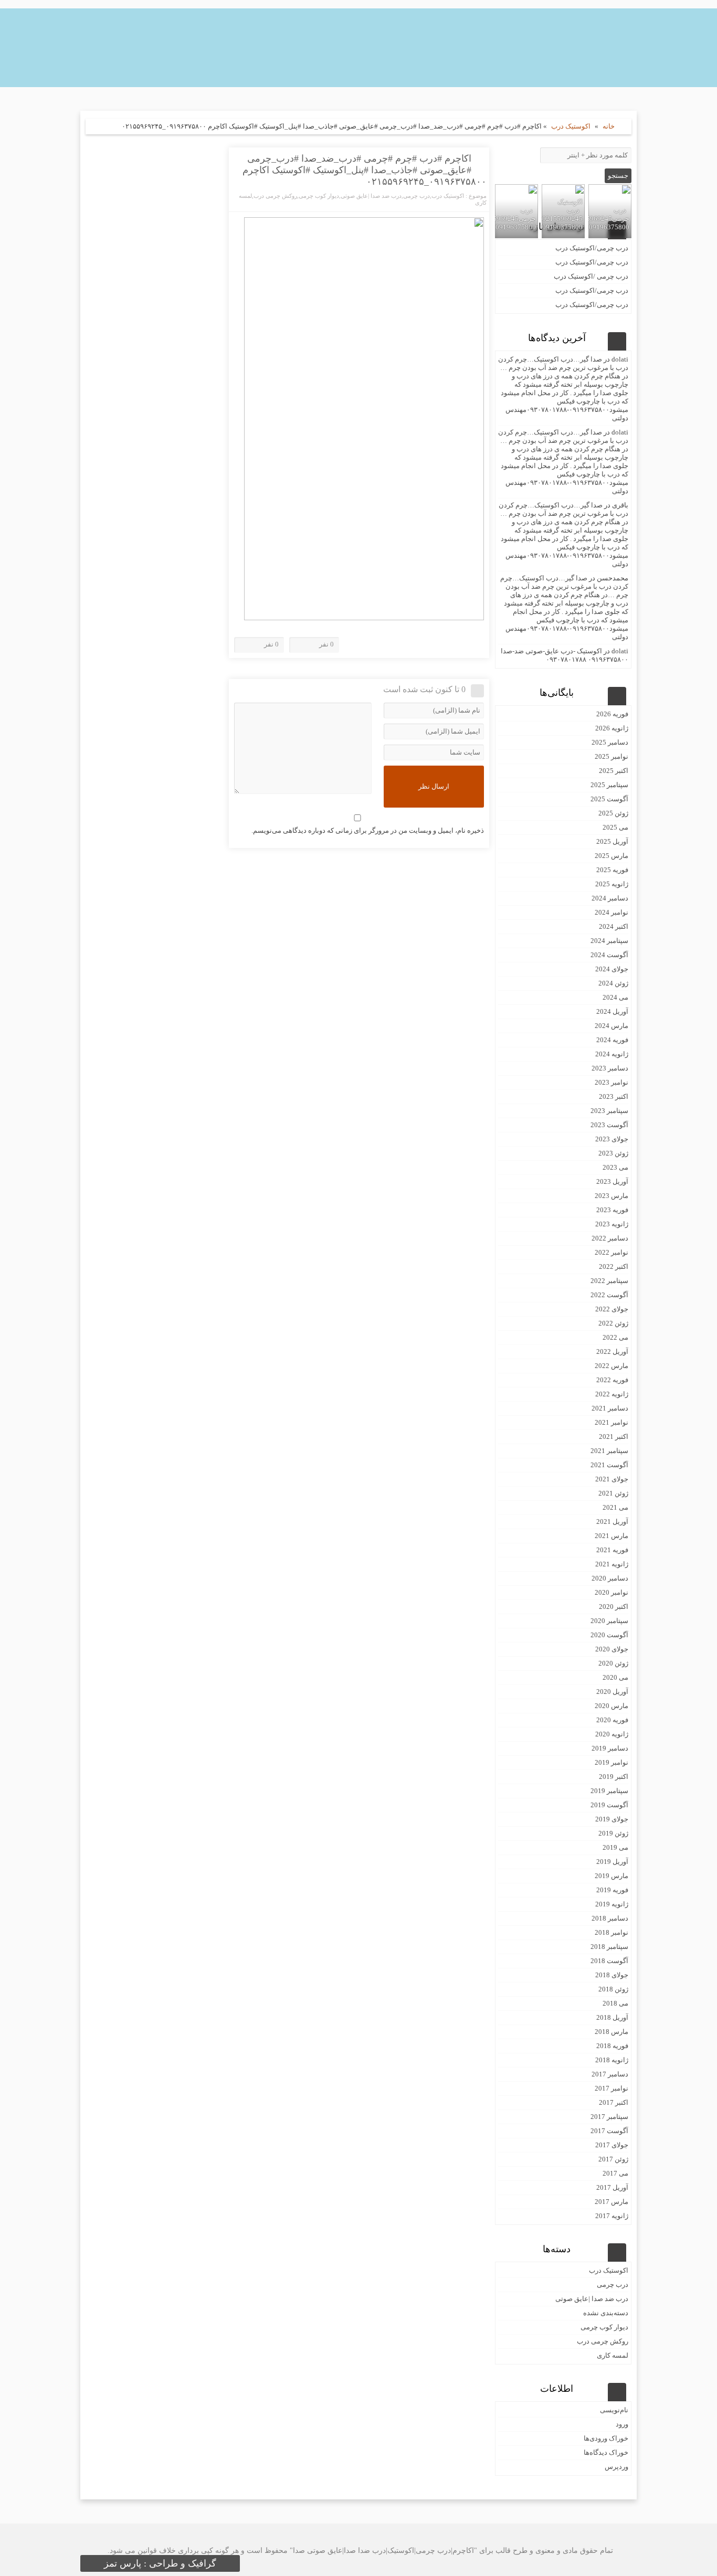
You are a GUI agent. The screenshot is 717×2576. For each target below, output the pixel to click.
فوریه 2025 (612, 870)
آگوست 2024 (609, 955)
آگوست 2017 (609, 2131)
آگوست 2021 (609, 1465)
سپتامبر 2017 (609, 2117)
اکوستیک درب (571, 126)
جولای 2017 (612, 2145)
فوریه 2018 (612, 2046)
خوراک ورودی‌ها (606, 2438)
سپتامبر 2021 (609, 1451)
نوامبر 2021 (611, 1422)
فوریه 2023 (612, 1210)
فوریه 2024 (612, 1040)
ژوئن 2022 (613, 1323)
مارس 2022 (611, 1366)
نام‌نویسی (614, 2410)
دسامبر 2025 (610, 742)
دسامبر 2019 (610, 1748)
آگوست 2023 (609, 1125)
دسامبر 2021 (610, 1408)
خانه (609, 126)
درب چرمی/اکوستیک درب (592, 248)
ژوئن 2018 (613, 1989)
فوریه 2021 (612, 1550)
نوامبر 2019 (611, 1762)
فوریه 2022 (612, 1380)
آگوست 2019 (609, 1805)
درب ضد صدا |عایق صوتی (371, 196)
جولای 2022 (612, 1309)
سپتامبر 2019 (609, 1791)
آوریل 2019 (612, 1862)
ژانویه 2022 (612, 1394)
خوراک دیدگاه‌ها (606, 2452)
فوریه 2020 (612, 1720)
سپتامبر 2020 (609, 1621)
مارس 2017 (611, 2202)
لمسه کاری (613, 2355)
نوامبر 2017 (611, 2088)
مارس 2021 (611, 1536)
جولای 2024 (612, 969)
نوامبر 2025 (611, 756)
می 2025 (615, 827)
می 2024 (615, 997)
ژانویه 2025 (612, 884)
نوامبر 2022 (611, 1252)
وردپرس (616, 2467)
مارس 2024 (611, 1026)
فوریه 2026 (612, 714)
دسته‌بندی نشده (606, 2313)
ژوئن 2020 (613, 1663)
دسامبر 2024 (610, 898)
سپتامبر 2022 (609, 1281)
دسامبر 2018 (610, 1918)
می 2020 (615, 1677)
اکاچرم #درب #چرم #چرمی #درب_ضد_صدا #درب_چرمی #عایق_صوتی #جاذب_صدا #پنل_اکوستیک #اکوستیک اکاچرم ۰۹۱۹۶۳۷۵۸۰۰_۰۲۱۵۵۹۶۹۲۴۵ (365, 170)
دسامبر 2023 (610, 1068)
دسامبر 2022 (610, 1238)
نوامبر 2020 (611, 1592)
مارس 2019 (611, 1876)
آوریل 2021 (612, 1522)
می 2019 (615, 1847)
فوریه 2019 (612, 1890)
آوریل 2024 (612, 1011)
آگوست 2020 (609, 1635)
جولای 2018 (612, 1975)
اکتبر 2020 (614, 1607)
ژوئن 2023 (613, 1153)
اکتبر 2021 (614, 1437)
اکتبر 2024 (614, 926)
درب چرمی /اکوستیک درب (591, 276)
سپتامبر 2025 (609, 785)
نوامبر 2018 (611, 1932)
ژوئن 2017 (613, 2159)
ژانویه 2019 (612, 1904)
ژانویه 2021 (612, 1564)
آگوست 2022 (609, 1295)
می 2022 (615, 1337)
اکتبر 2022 (614, 1266)
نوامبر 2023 (611, 1082)
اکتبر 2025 (614, 771)
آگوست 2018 (609, 1961)
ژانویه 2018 (612, 2060)
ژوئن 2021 (613, 1493)
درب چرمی (417, 196)
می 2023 (615, 1167)
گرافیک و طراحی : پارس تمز (160, 2563)
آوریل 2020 (612, 1692)
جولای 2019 (612, 1819)
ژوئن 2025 (613, 813)
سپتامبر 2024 (609, 941)
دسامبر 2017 (610, 2074)
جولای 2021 (612, 1479)
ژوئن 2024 (613, 983)
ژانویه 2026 (612, 728)
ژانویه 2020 (612, 1734)
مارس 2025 (611, 856)
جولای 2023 (612, 1139)
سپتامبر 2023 (609, 1111)
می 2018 (615, 2003)
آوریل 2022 (612, 1351)
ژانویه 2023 (612, 1224)
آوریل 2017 (612, 2187)
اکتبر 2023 (614, 1096)
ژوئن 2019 (613, 1833)
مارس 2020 (611, 1706)
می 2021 (615, 1507)
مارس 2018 (611, 2032)
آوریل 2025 (612, 841)
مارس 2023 (611, 1196)
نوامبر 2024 (611, 912)
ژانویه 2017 (612, 2216)
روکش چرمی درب (275, 196)
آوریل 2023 (612, 1181)
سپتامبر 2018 (609, 1947)
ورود (622, 2424)
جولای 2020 (612, 1649)
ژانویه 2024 (612, 1054)
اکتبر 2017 (614, 2102)
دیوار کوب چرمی (319, 196)
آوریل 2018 (612, 2017)
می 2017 (615, 2173)
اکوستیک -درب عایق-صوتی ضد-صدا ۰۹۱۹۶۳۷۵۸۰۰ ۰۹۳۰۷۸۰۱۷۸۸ (565, 655)
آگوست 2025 (609, 799)
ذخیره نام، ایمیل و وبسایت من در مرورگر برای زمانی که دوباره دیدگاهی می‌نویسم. (368, 830)
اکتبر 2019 (614, 1777)
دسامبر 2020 (610, 1578)
